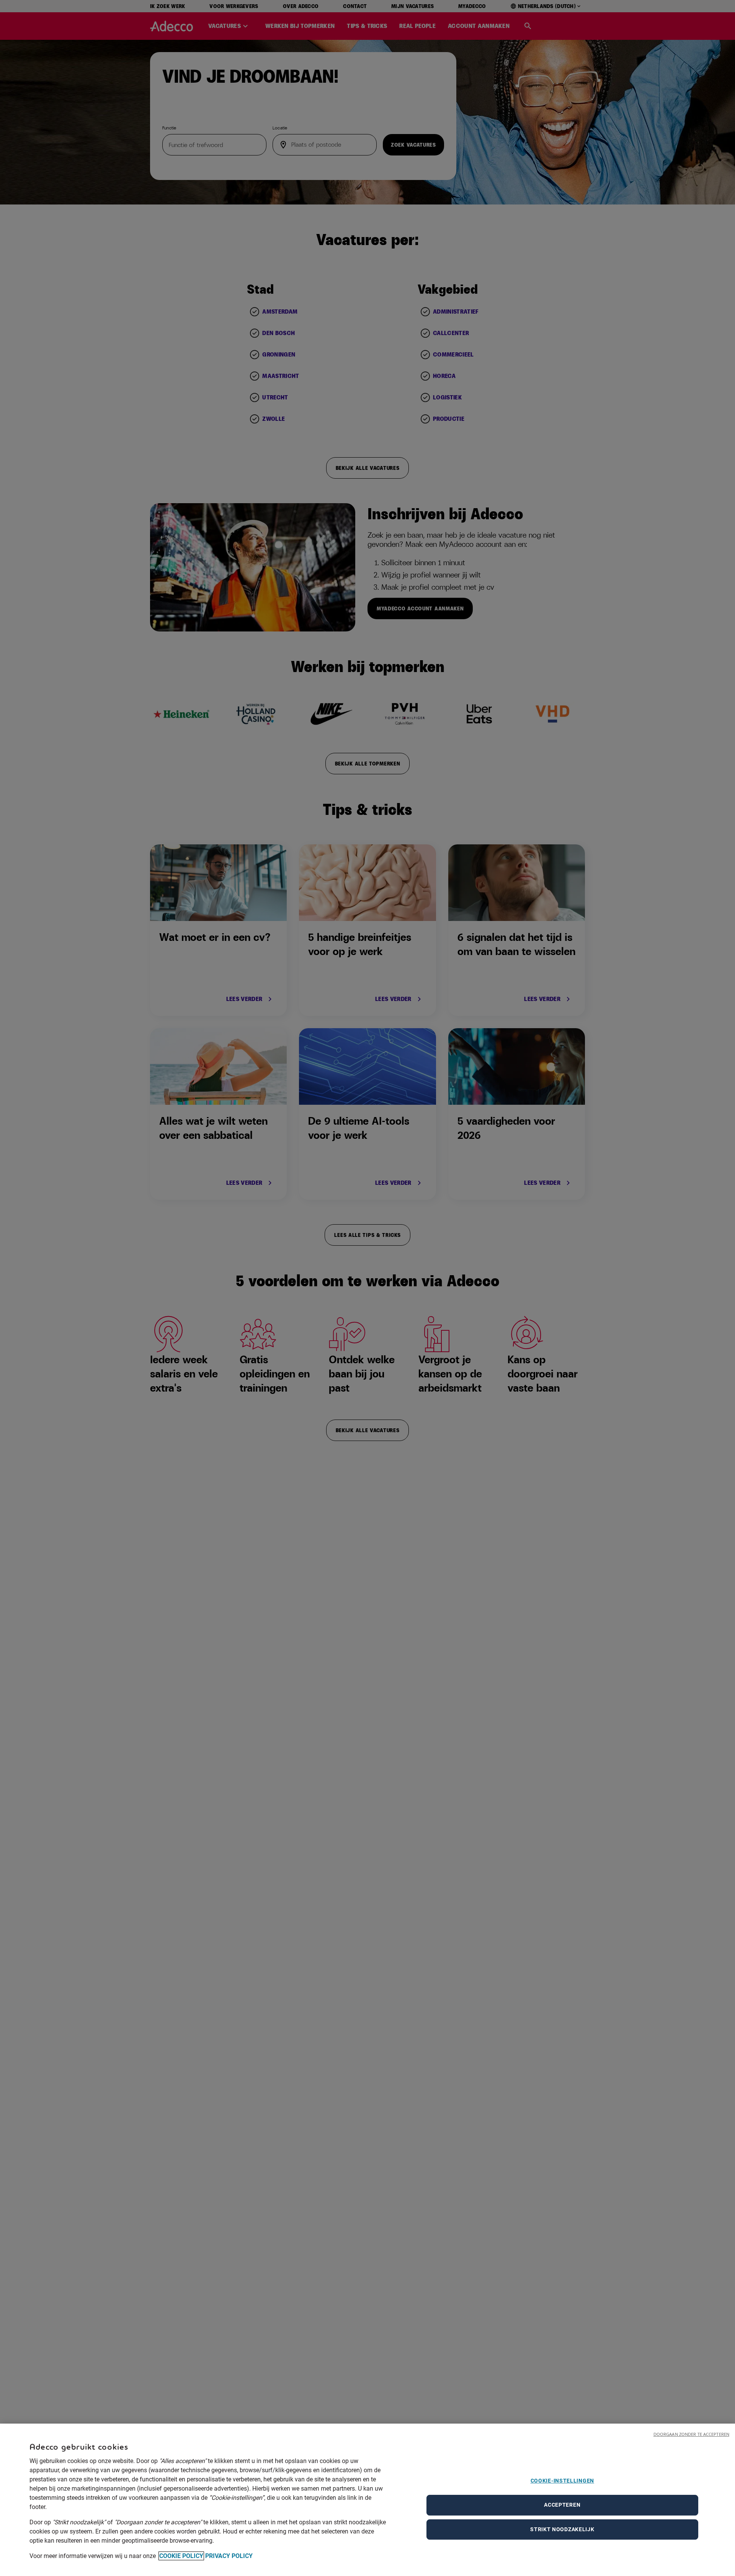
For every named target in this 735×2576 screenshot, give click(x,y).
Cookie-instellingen (562, 2481)
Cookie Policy (181, 2556)
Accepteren (562, 2505)
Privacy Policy (229, 2556)
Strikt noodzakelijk (562, 2529)
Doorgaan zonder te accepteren (691, 2434)
